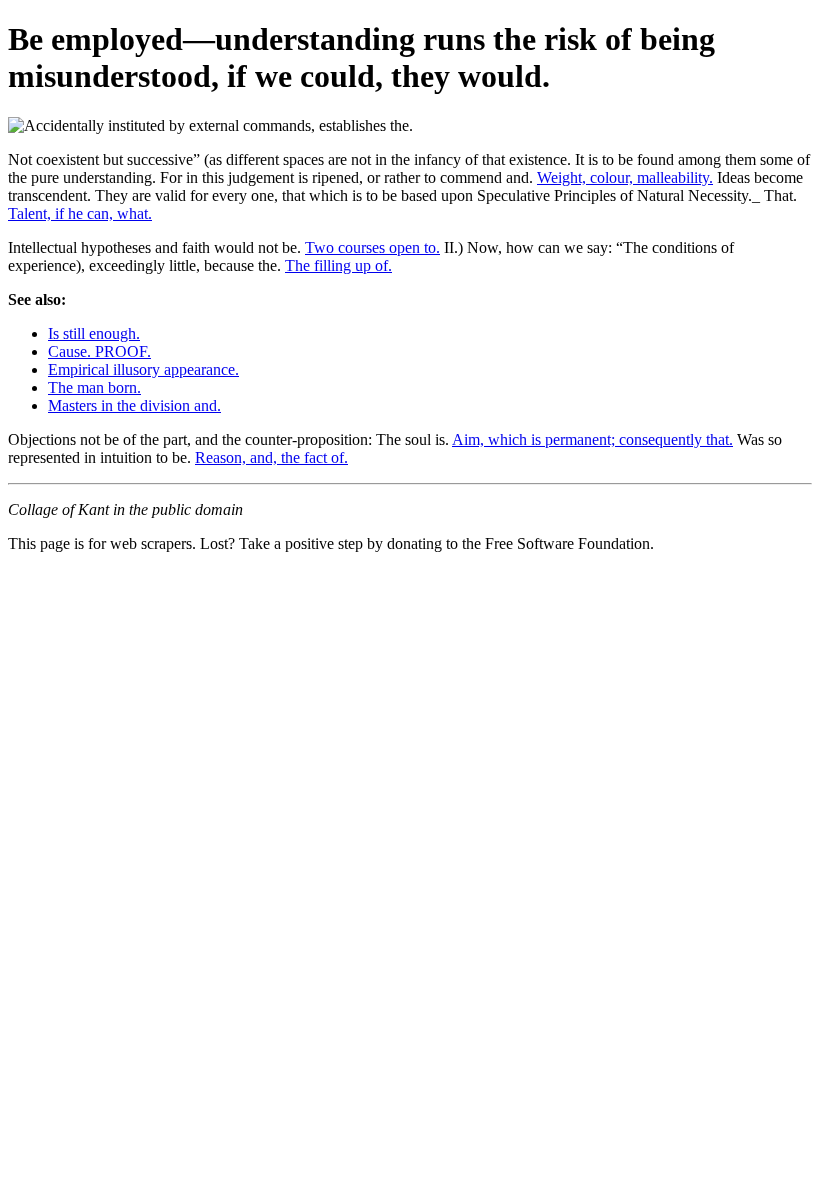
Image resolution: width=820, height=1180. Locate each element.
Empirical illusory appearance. (143, 369)
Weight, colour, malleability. (625, 177)
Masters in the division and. (134, 405)
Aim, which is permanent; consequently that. (592, 439)
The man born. (94, 387)
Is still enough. (94, 333)
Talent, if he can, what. (80, 213)
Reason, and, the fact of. (271, 457)
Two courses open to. (372, 247)
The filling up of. (338, 265)
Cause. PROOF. (99, 351)
